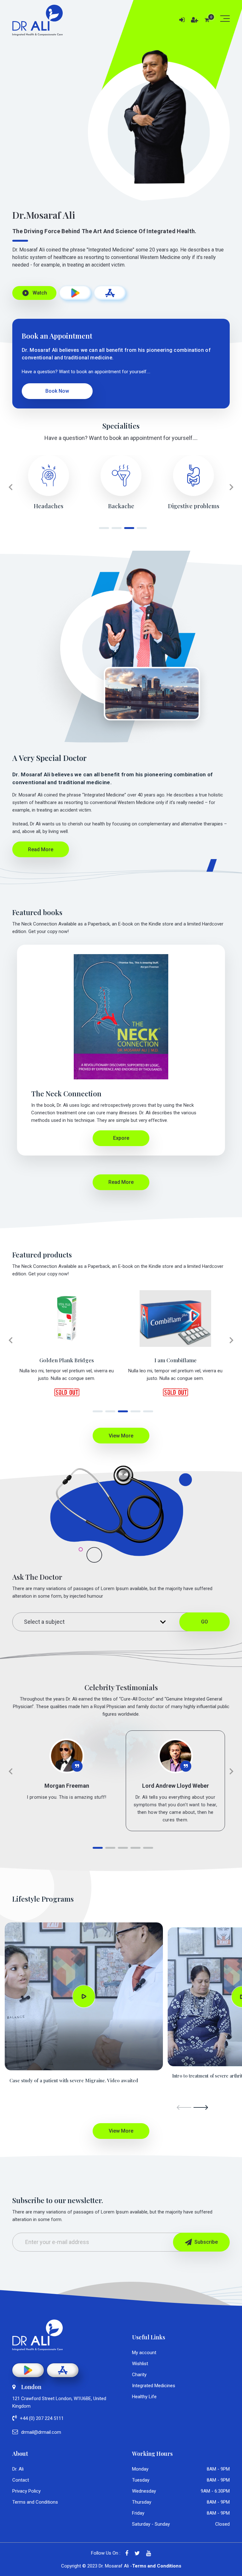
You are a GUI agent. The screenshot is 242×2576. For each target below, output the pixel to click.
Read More (41, 849)
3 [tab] (127, 530)
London (31, 2387)
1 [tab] (102, 530)
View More (121, 1436)
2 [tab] (115, 530)
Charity (139, 2375)
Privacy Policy (26, 2491)
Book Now (57, 391)
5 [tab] (146, 1414)
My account (144, 2353)
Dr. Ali (18, 2469)
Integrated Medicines (154, 2386)
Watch (34, 293)
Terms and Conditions (35, 2502)
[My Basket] (207, 20)
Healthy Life (144, 2397)
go (205, 1622)
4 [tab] (140, 530)
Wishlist (140, 2364)
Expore (121, 1138)
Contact (21, 2480)
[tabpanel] (49, 482)
